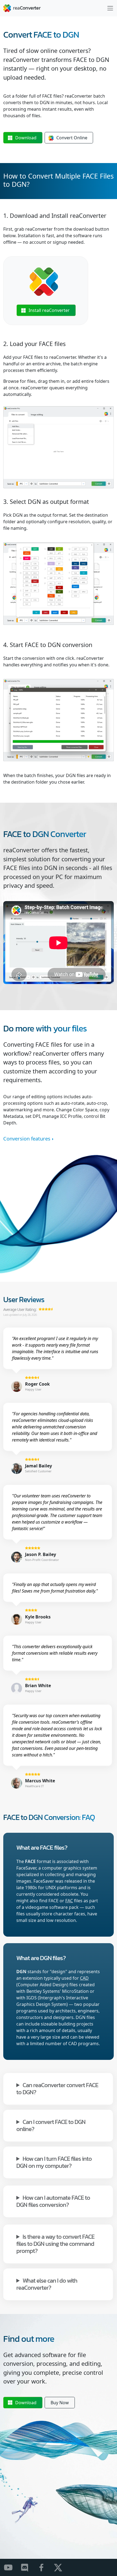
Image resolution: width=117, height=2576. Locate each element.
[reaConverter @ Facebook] (45, 2567)
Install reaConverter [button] (49, 310)
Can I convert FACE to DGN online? (51, 2125)
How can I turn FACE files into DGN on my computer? (54, 2162)
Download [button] (26, 138)
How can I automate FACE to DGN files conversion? (53, 2201)
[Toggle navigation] (110, 8)
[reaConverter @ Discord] (28, 2567)
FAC (69, 1901)
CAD (84, 1978)
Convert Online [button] (72, 138)
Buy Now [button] (60, 2403)
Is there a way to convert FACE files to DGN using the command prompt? (55, 2243)
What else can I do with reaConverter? (47, 2284)
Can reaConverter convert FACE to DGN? (57, 2088)
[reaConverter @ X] (61, 2567)
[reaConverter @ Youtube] (12, 2567)
